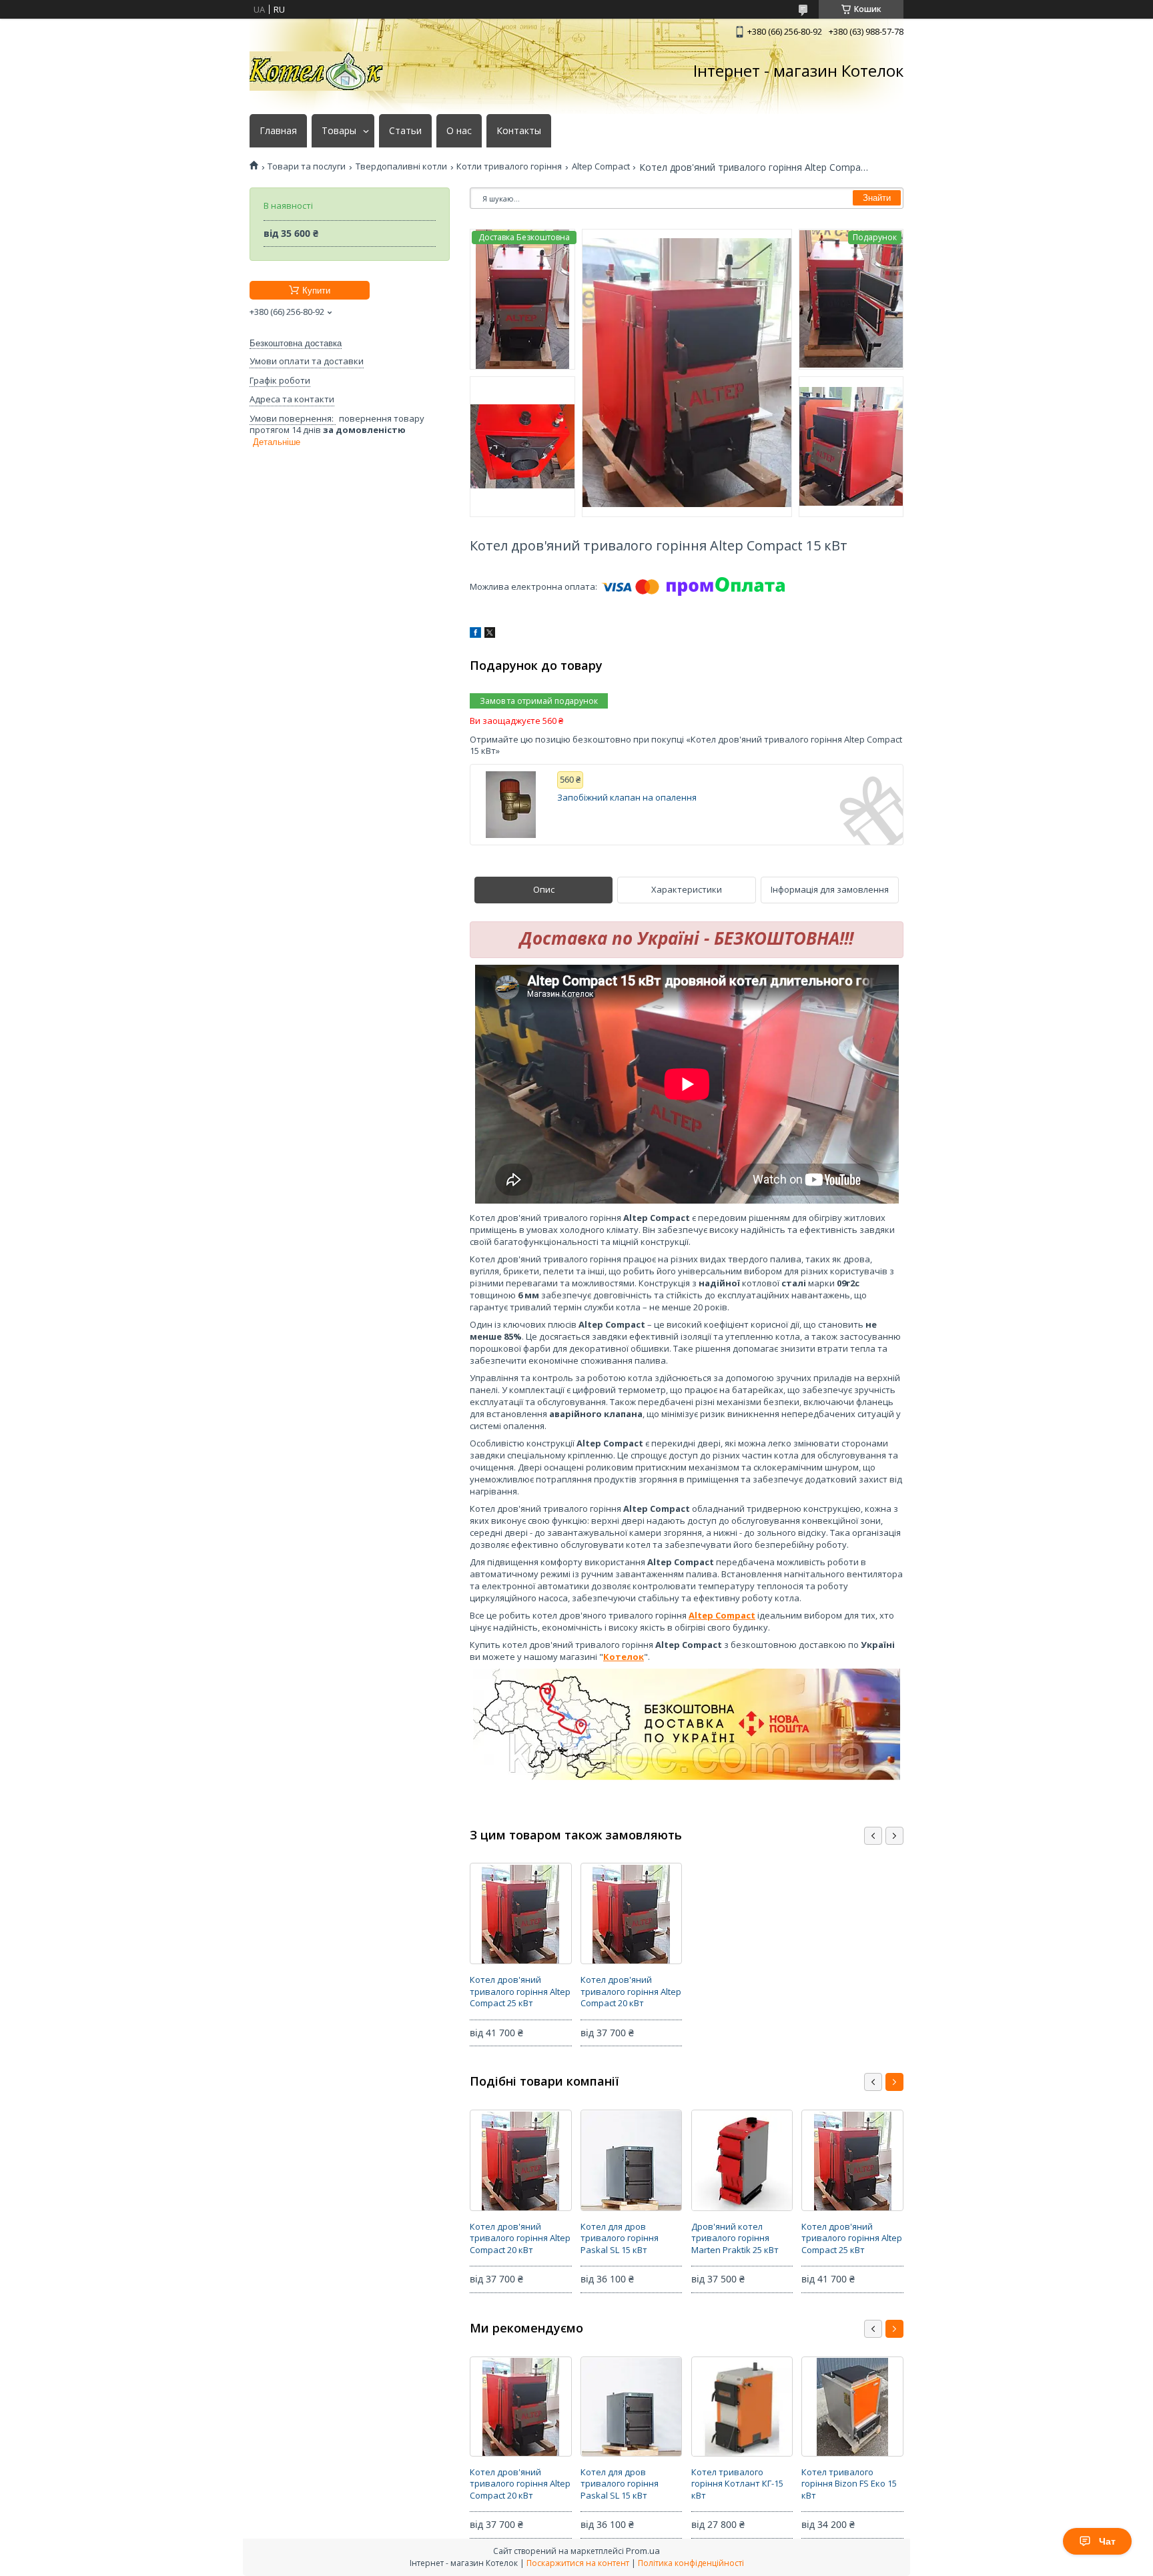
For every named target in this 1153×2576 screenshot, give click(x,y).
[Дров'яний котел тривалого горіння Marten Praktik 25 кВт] (742, 2160)
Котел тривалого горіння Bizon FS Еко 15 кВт (849, 2484)
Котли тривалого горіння (509, 166)
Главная (278, 131)
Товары (339, 131)
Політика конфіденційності (691, 2563)
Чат (1107, 2541)
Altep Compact (601, 166)
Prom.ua (643, 2551)
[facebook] (475, 634)
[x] (490, 634)
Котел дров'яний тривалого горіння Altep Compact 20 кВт (631, 1991)
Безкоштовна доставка (296, 343)
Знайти (877, 198)
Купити (316, 291)
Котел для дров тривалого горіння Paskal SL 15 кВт (620, 2238)
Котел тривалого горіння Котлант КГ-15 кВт (737, 2484)
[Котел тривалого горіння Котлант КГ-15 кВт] (742, 2407)
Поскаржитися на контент (578, 2563)
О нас (459, 131)
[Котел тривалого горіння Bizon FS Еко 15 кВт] (852, 2407)
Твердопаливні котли (401, 166)
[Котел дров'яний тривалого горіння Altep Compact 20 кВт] (631, 1913)
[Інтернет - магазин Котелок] (316, 71)
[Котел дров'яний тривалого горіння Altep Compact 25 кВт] (520, 1913)
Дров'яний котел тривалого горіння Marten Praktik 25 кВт (735, 2238)
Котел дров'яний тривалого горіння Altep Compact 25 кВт (520, 1991)
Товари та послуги (307, 166)
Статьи (405, 131)
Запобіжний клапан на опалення (627, 798)
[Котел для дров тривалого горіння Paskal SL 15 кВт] (631, 2160)
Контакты (519, 131)
